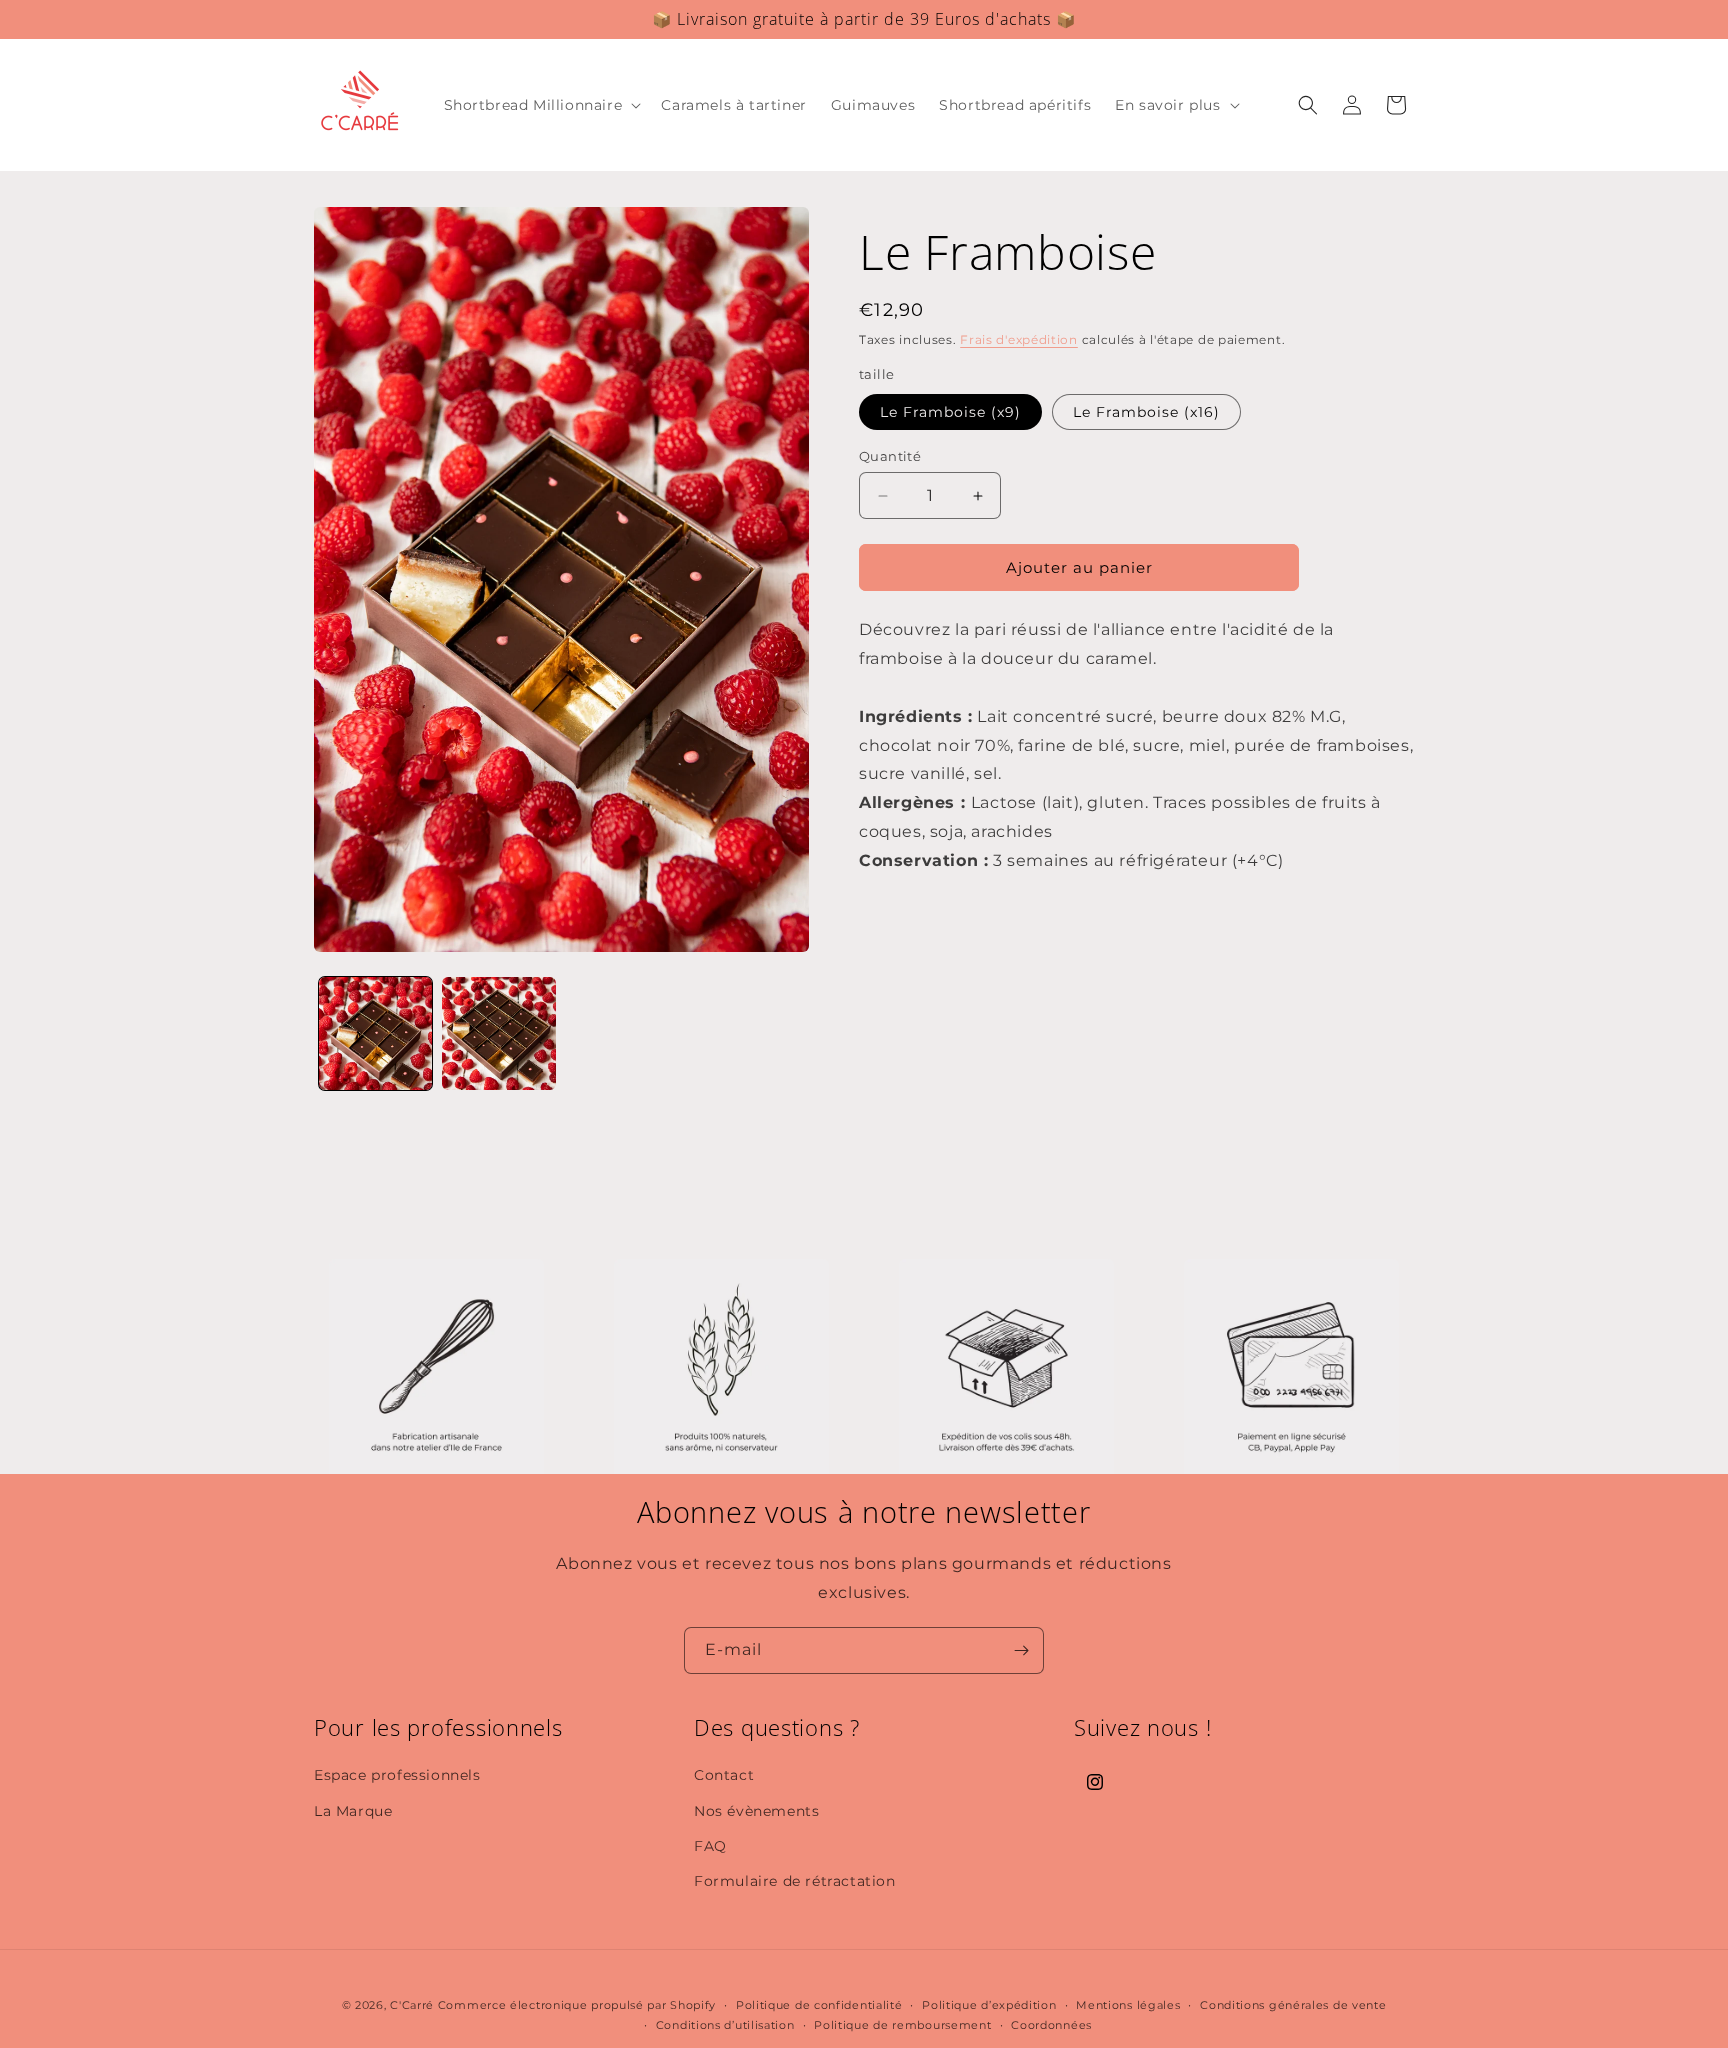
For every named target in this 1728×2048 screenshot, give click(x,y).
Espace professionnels (397, 1775)
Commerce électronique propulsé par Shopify (577, 2005)
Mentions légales (1128, 2005)
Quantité (890, 456)
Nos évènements (756, 1811)
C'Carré (412, 2005)
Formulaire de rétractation (795, 1881)
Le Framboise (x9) (950, 412)
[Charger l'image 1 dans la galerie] (375, 1033)
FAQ (710, 1846)
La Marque (353, 1811)
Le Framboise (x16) (1146, 412)
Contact (724, 1775)
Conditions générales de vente (1293, 2005)
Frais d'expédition (1019, 339)
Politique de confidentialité (819, 2005)
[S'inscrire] (1021, 1650)
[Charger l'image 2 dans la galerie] (498, 1033)
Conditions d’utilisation (725, 2025)
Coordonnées (1051, 2025)
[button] (541, 105)
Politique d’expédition (989, 2005)
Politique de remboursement (902, 2025)
